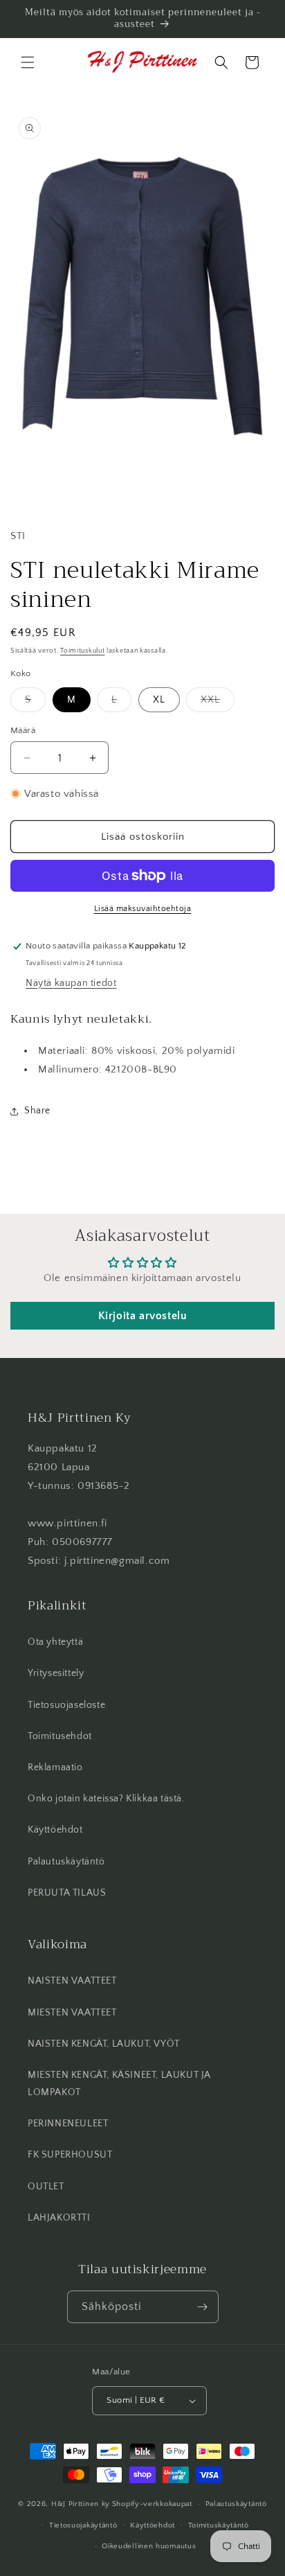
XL (159, 700)
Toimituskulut (82, 651)
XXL (218, 703)
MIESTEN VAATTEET (72, 2013)
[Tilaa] (203, 2307)
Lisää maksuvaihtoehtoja (143, 909)
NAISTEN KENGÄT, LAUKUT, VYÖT (104, 2044)
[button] (28, 62)
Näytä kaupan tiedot (71, 983)
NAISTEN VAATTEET (72, 1981)
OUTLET (46, 2187)
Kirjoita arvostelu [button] (143, 1316)
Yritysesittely (56, 1673)
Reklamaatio (55, 1767)
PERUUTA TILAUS (67, 1893)
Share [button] (37, 1111)
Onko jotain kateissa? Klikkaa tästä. (106, 1799)
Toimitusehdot (60, 1736)
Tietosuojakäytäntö (83, 2525)
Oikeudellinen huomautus (149, 2546)
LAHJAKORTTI (59, 2218)
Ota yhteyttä (55, 1642)
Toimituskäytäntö (219, 2525)
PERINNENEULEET (68, 2124)
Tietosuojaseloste (66, 1705)
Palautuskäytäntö (66, 1862)
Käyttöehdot (55, 1830)
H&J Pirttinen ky (81, 2504)
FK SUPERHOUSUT (70, 2155)
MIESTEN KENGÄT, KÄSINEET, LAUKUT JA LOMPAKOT (119, 2084)
